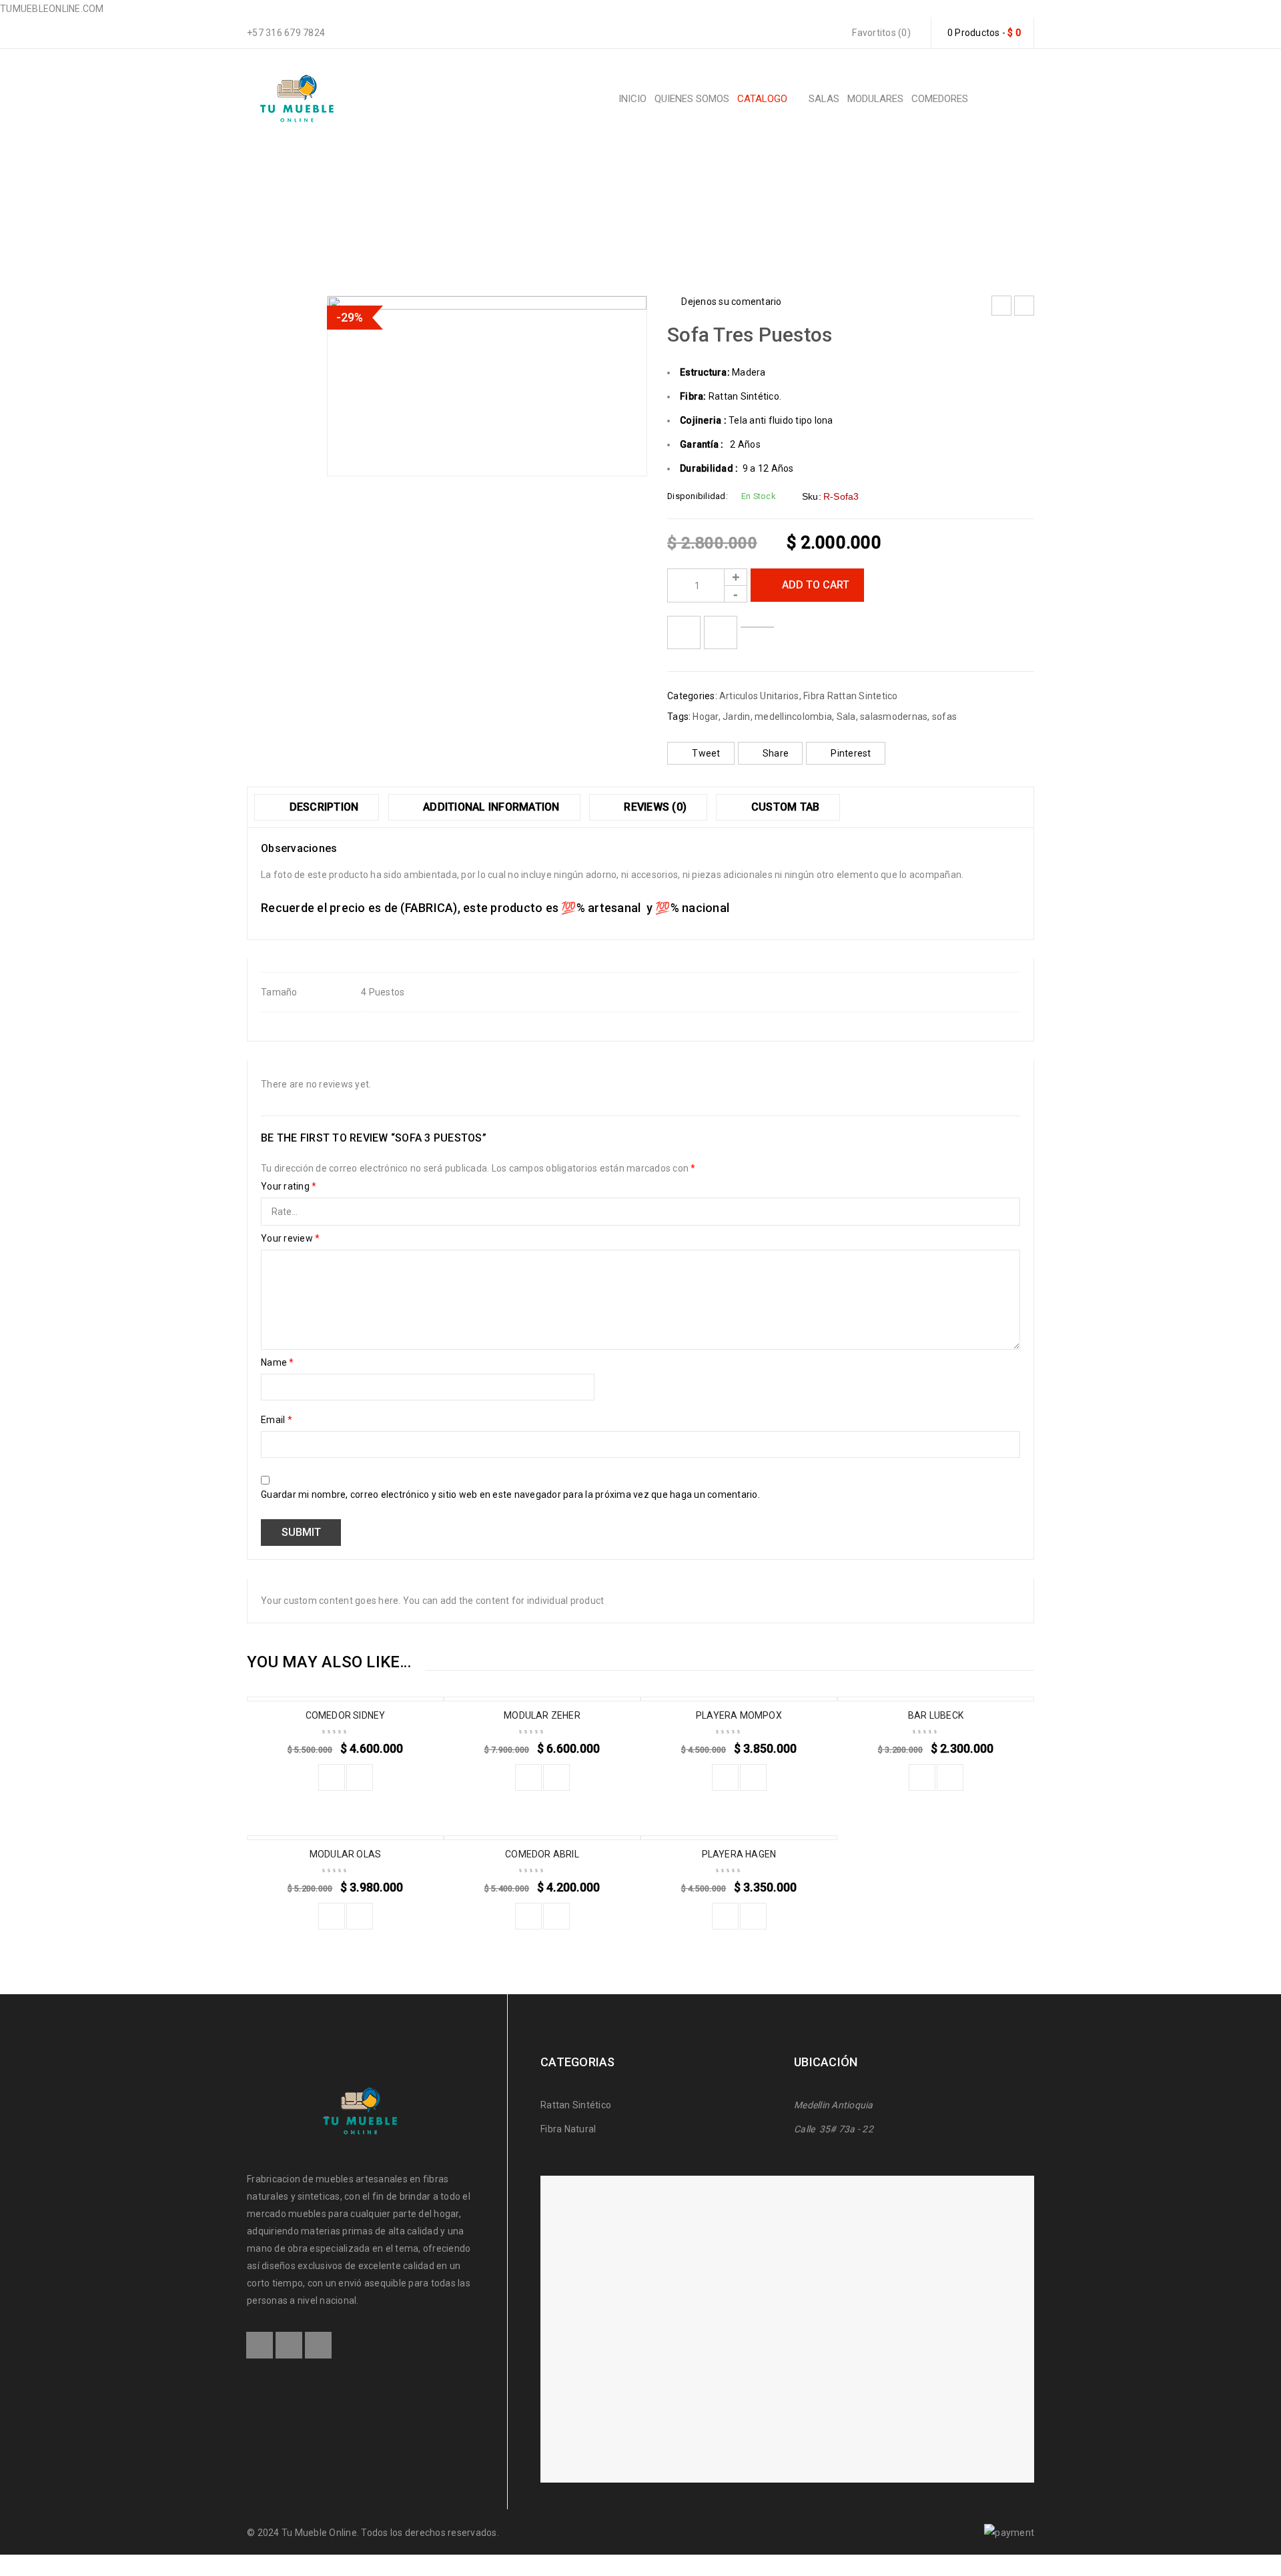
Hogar (705, 717)
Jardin (737, 717)
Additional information (490, 807)
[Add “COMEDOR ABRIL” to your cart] (528, 1916)
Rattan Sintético (577, 2105)
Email (277, 1420)
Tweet (706, 753)
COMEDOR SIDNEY (346, 1715)
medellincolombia (793, 717)
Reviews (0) (654, 807)
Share (776, 753)
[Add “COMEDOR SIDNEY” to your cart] (332, 1777)
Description (322, 807)
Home (476, 210)
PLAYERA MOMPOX (739, 1715)
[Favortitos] (684, 632)
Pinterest (851, 753)
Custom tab (784, 807)
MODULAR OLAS (345, 1854)
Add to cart (816, 585)
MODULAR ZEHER (542, 1715)
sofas (944, 717)
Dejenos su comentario (731, 302)
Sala (846, 717)
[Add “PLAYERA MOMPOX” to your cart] (725, 1777)
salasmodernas (894, 717)
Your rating (289, 1186)
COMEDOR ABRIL (542, 1854)
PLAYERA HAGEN (739, 1854)
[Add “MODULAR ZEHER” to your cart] (528, 1777)
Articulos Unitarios (672, 210)
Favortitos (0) (880, 33)
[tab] (317, 807)
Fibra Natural (568, 2129)
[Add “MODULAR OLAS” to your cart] (332, 1916)
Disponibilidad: (698, 496)
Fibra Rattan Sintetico (559, 210)
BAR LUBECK (936, 1715)
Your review (290, 1238)
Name (278, 1362)
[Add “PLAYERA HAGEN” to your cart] (725, 1916)
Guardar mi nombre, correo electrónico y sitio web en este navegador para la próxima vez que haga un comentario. (510, 1494)
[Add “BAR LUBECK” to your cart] (922, 1777)
